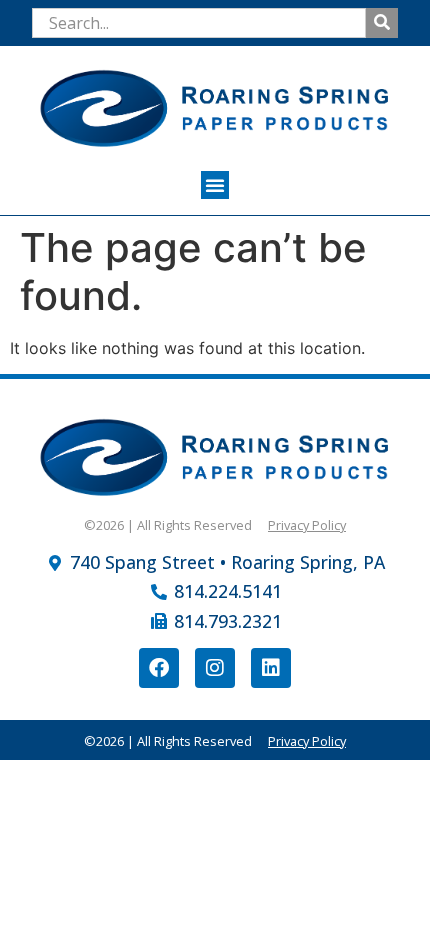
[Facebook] (159, 668)
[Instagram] (215, 668)
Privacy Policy (307, 525)
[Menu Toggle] (215, 185)
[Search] (382, 23)
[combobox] (199, 23)
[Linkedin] (271, 668)
